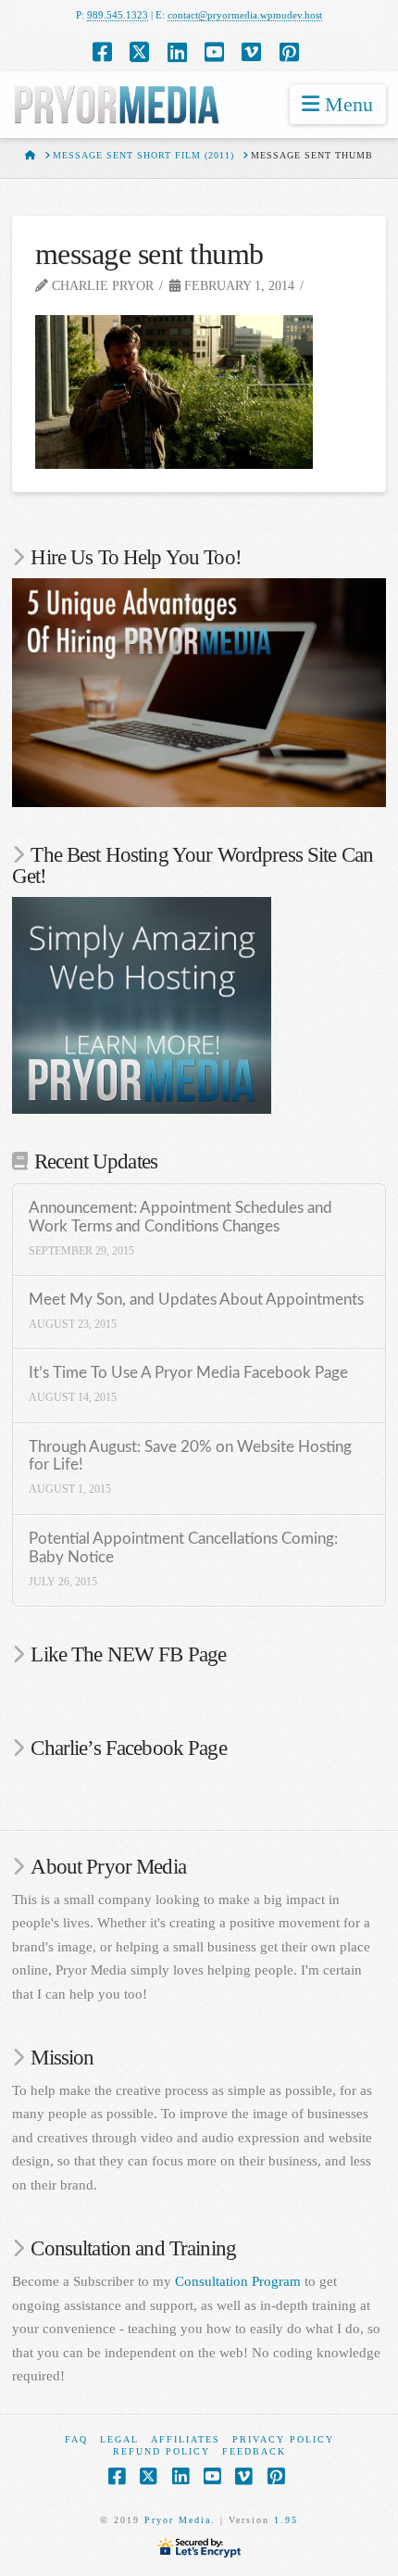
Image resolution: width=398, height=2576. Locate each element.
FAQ (76, 2439)
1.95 (286, 2520)
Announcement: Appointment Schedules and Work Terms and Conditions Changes (180, 1218)
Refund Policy (162, 2451)
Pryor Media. (180, 2520)
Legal (119, 2439)
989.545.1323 (118, 15)
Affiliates (186, 2439)
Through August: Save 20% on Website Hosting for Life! (190, 1457)
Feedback (254, 2451)
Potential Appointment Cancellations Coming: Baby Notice (183, 1548)
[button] (338, 104)
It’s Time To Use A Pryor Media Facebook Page (188, 1373)
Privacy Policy (283, 2439)
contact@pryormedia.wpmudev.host (245, 15)
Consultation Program (238, 2281)
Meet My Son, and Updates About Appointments (196, 1300)
